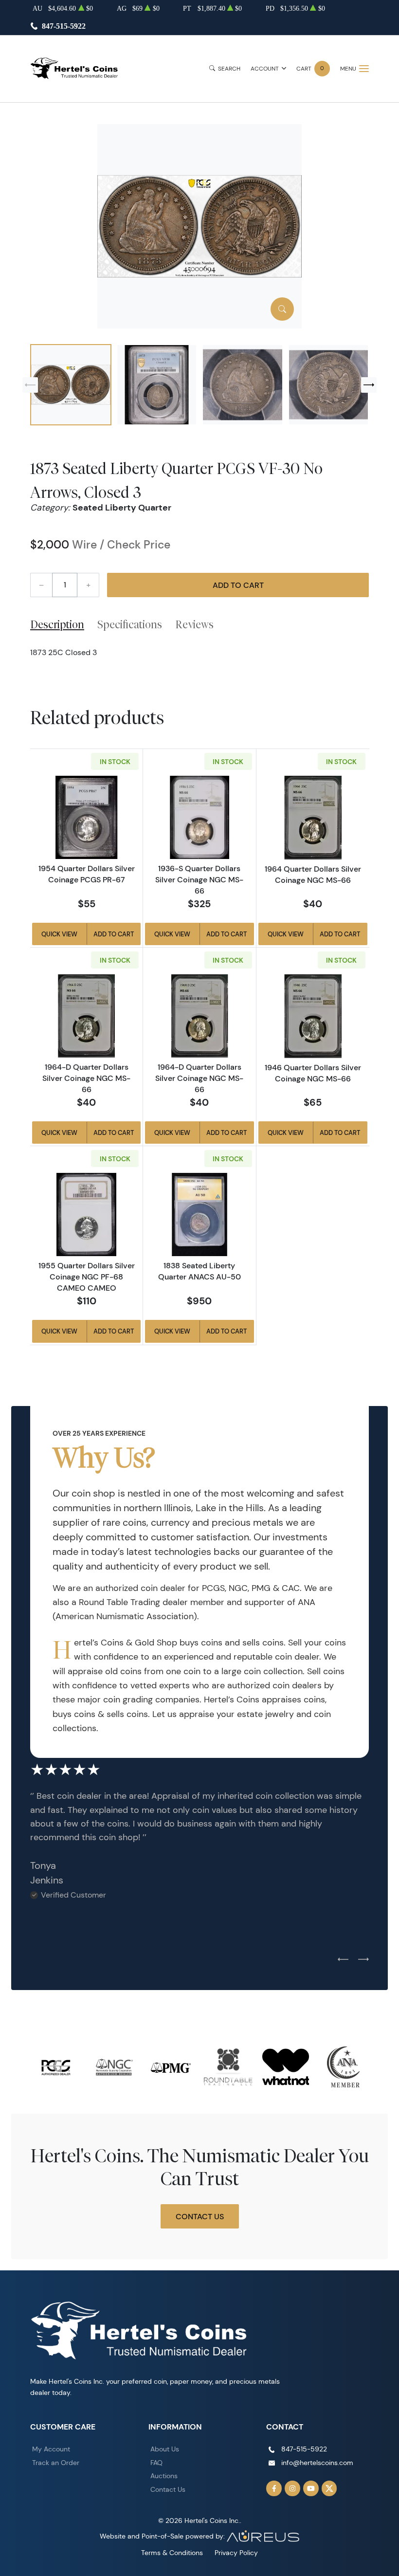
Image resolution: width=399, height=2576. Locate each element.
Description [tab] (57, 624)
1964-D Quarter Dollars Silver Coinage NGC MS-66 (86, 1078)
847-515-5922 (64, 26)
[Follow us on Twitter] (329, 2488)
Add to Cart (238, 585)
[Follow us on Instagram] (292, 2488)
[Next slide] (369, 385)
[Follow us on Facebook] (274, 2488)
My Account (51, 2449)
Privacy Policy (236, 2553)
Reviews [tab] (194, 624)
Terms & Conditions (172, 2553)
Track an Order (56, 2463)
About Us (165, 2449)
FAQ (156, 2463)
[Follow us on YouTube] (311, 2488)
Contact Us (200, 2216)
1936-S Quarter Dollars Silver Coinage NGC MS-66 (199, 879)
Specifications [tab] (130, 624)
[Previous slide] (30, 385)
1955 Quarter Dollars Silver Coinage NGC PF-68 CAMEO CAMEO (87, 1277)
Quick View (59, 934)
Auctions (164, 2476)
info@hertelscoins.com (317, 2463)
